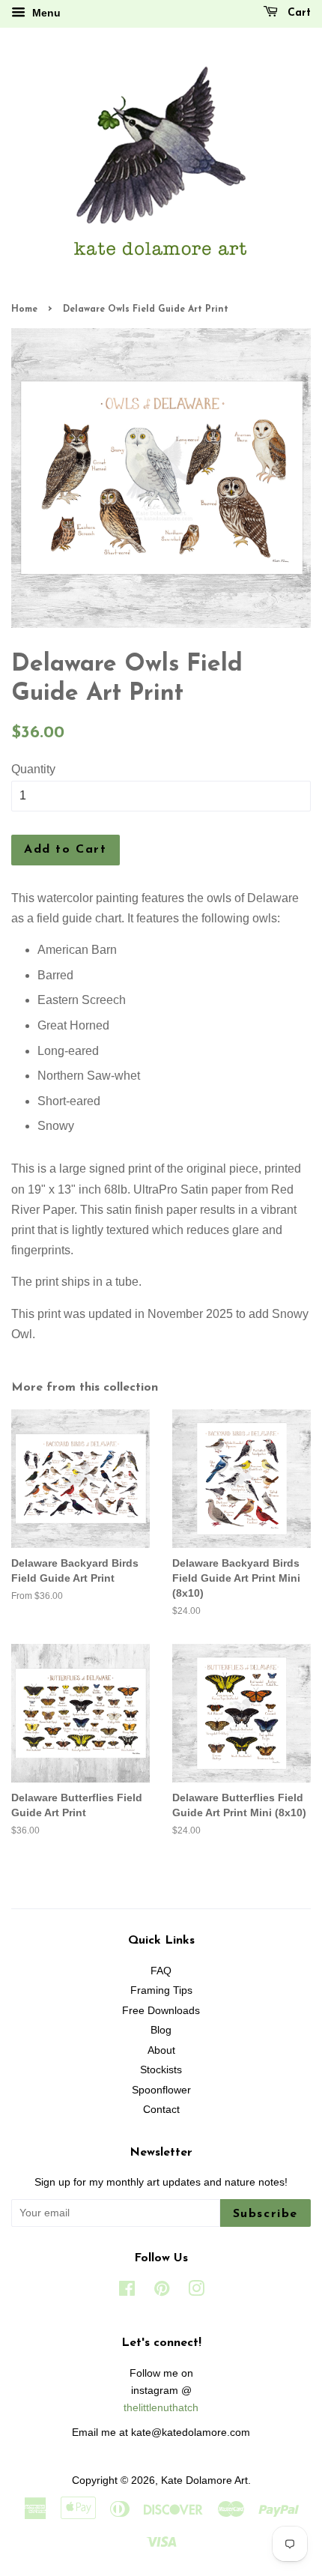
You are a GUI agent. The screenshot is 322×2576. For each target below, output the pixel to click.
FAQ (161, 1971)
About (161, 2050)
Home (24, 309)
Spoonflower (161, 2090)
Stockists (161, 2070)
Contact (161, 2110)
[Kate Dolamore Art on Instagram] (196, 2292)
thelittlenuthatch (161, 2408)
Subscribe (265, 2214)
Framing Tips (161, 1990)
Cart (297, 13)
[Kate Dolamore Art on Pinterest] (162, 2292)
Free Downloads (161, 2011)
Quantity (33, 769)
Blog (161, 2030)
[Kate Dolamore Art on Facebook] (127, 2292)
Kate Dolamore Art (204, 2480)
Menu (45, 13)
